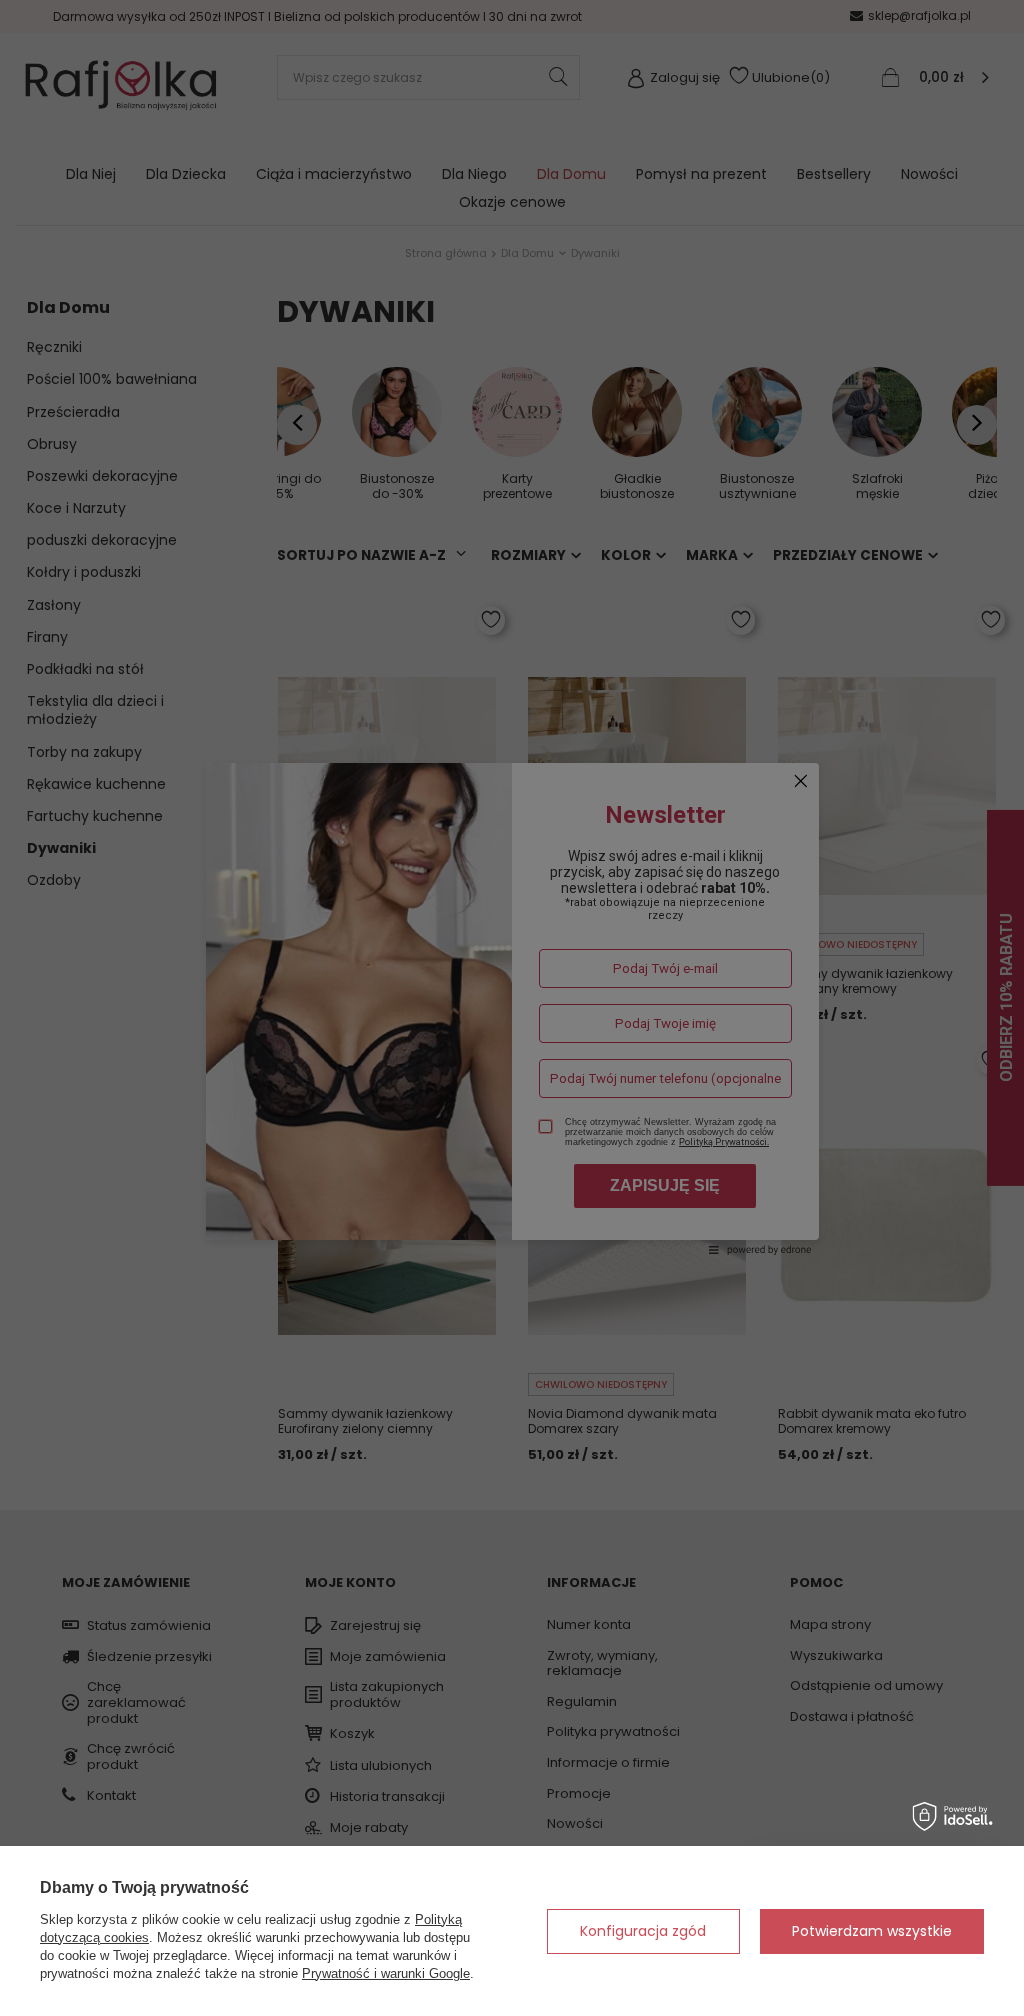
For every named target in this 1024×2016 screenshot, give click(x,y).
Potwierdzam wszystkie (872, 1931)
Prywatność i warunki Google (386, 1973)
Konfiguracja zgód (643, 1931)
